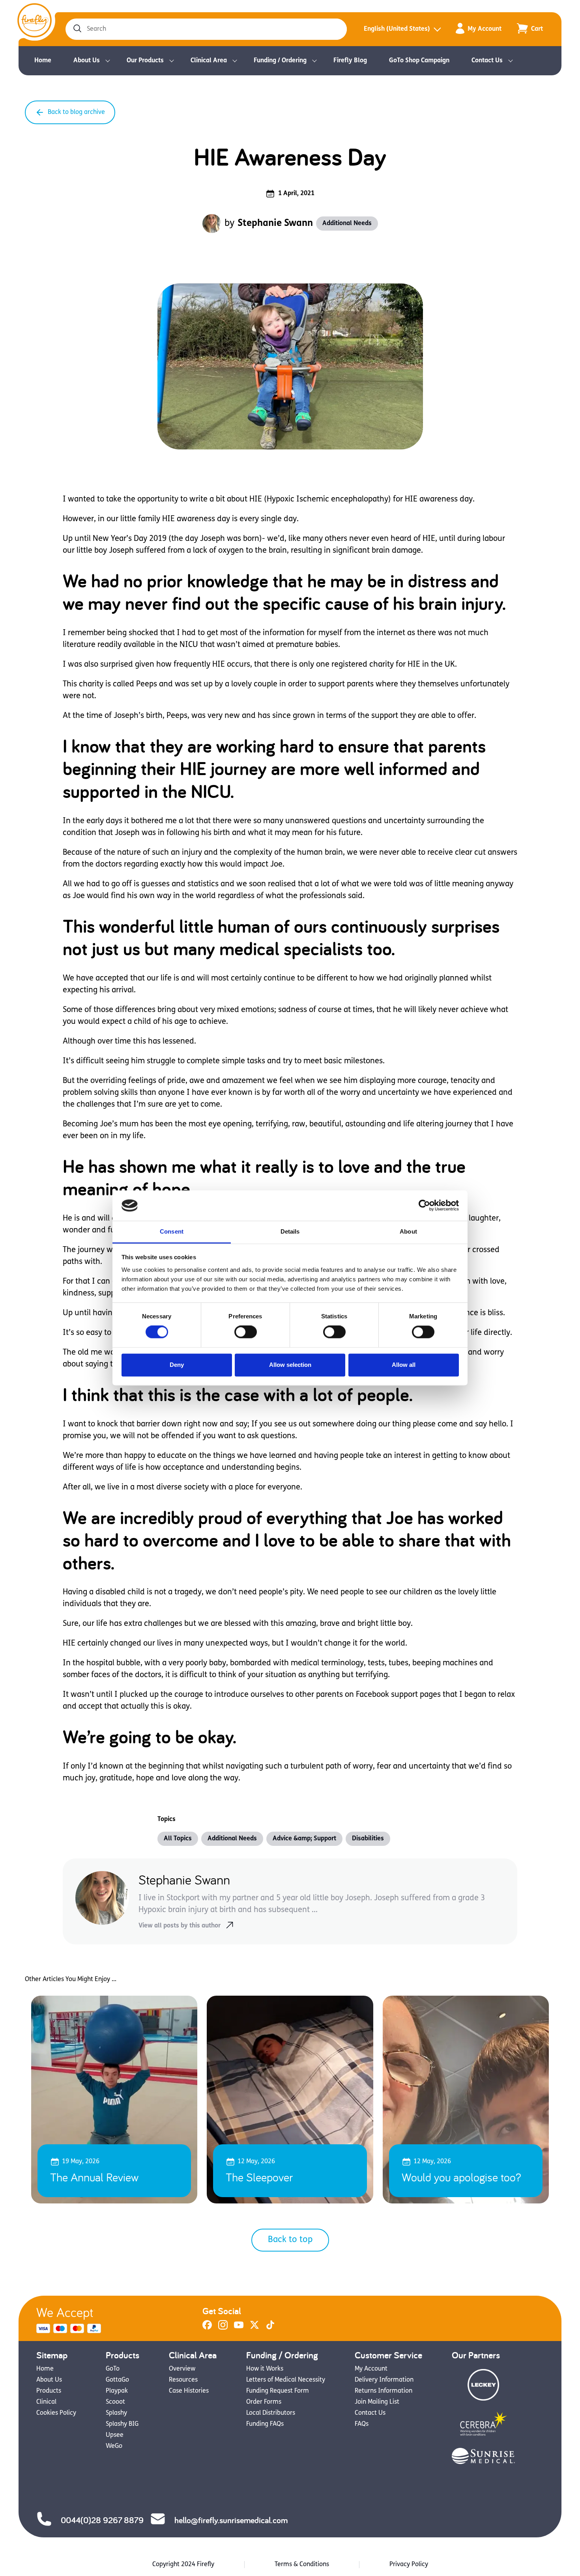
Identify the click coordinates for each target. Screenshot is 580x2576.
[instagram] (223, 2328)
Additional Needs (347, 224)
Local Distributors (271, 2413)
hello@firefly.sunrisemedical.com (231, 2520)
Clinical (46, 2402)
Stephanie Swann (275, 224)
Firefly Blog (350, 61)
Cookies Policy (56, 2413)
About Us (87, 61)
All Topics (178, 1839)
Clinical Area (209, 61)
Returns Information (384, 2391)
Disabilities (368, 1839)
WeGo (114, 2446)
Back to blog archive (76, 112)
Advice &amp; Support (304, 1839)
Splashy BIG (122, 2424)
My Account (485, 29)
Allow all (404, 1365)
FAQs (362, 2424)
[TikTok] (270, 2328)
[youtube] (239, 2328)
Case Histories (189, 2391)
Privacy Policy (409, 2565)
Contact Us (487, 61)
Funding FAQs (265, 2424)
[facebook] (207, 2328)
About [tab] (408, 1231)
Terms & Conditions (302, 2565)
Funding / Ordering (280, 61)
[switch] (246, 1332)
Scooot (115, 2402)
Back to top (290, 2240)
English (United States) (397, 29)
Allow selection (290, 1365)
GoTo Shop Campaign (419, 61)
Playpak (117, 2391)
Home (43, 61)
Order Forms (264, 2402)
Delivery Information (384, 2380)
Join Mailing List (377, 2402)
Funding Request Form (278, 2391)
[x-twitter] (254, 2328)
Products (49, 2391)
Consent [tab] (172, 1231)
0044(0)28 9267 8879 (102, 2520)
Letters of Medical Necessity (286, 2380)
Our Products (145, 61)
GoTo (113, 2369)
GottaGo (117, 2380)
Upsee (115, 2435)
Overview (182, 2369)
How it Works (265, 2369)
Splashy (116, 2413)
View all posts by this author (180, 1926)
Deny (177, 1365)
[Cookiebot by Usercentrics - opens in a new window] (424, 1206)
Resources (183, 2380)
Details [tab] (290, 1231)
